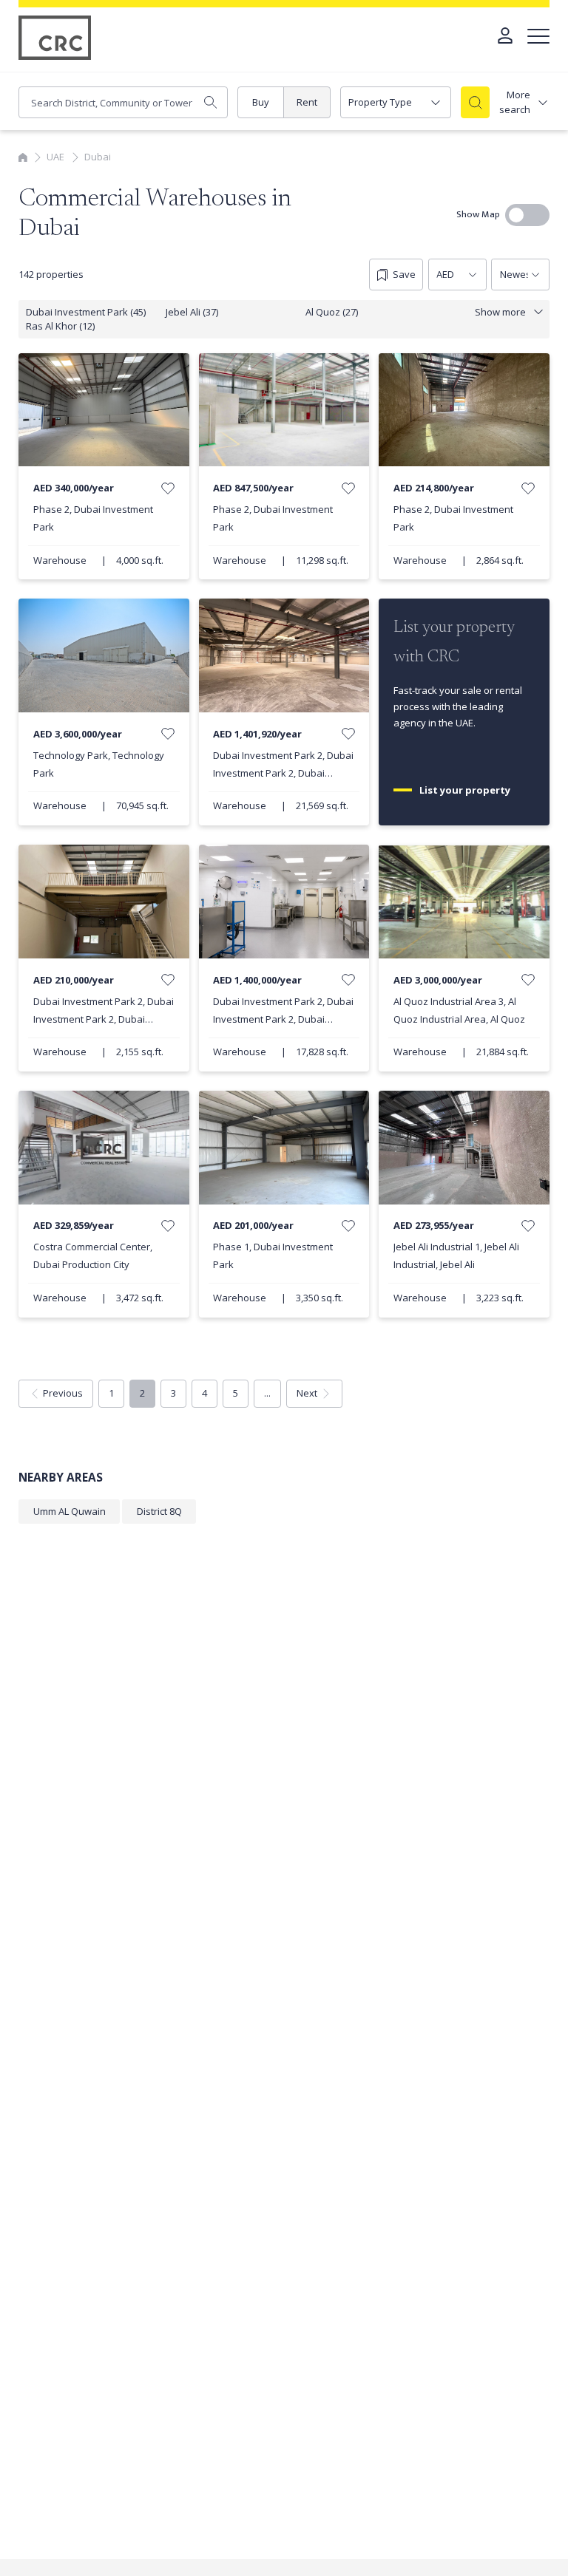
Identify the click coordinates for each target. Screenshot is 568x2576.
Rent (307, 102)
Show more (500, 312)
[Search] (476, 102)
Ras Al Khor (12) (60, 326)
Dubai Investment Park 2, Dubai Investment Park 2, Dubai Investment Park (283, 773)
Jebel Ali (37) (192, 312)
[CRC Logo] (55, 38)
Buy (261, 102)
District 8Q (159, 1511)
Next (307, 1393)
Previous (63, 1393)
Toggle (527, 215)
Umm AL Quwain (70, 1511)
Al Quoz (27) (332, 312)
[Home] (23, 157)
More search (515, 102)
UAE (55, 157)
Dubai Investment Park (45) (86, 312)
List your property (466, 790)
